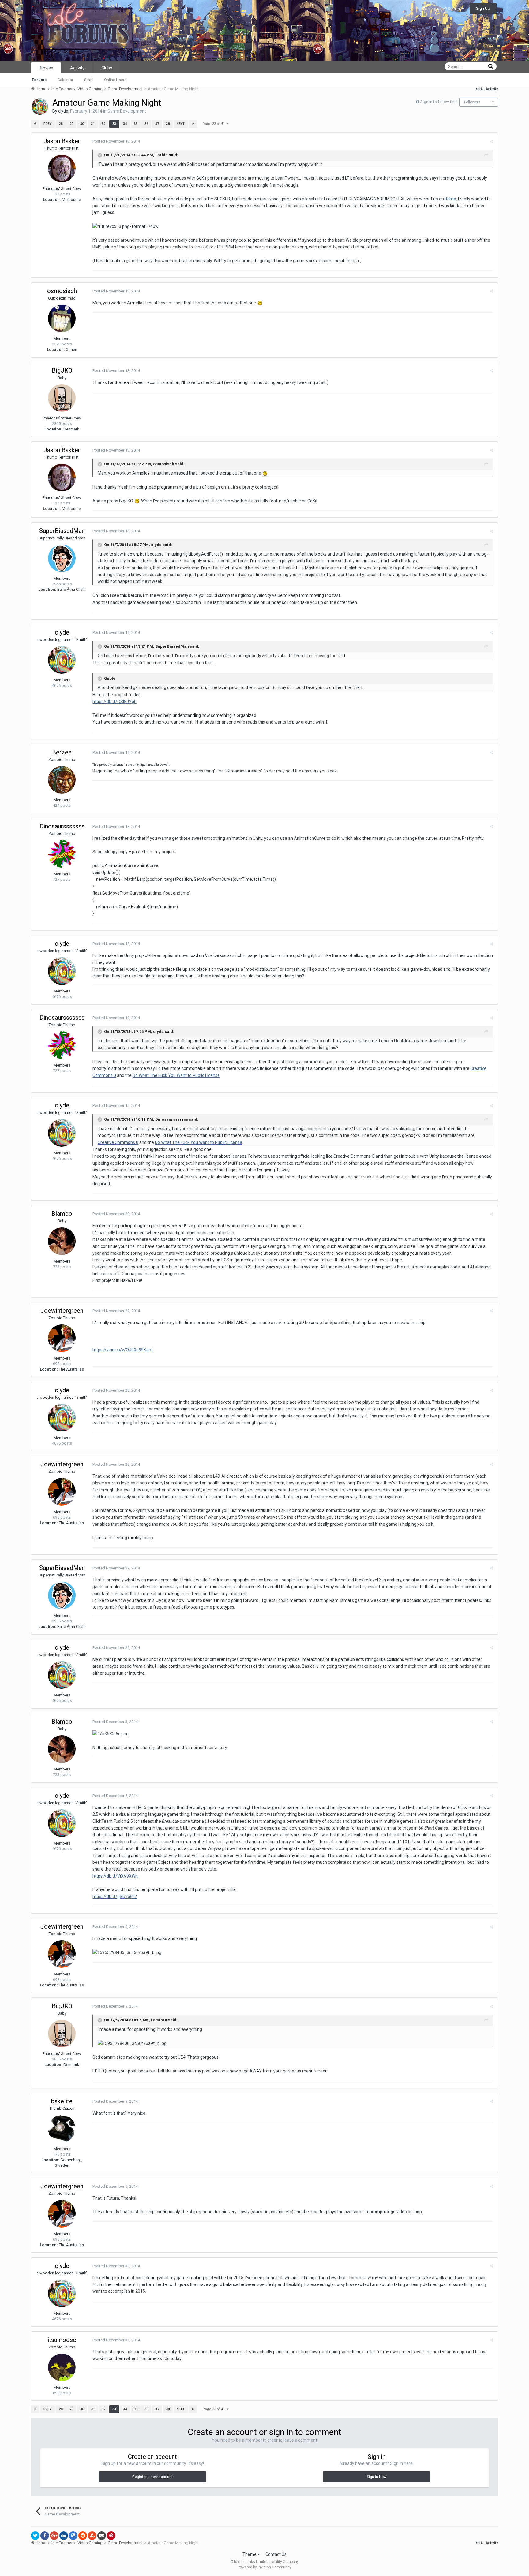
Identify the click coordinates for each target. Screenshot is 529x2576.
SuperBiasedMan (62, 531)
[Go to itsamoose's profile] (62, 2367)
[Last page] (193, 124)
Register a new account (152, 2477)
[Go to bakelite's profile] (62, 2129)
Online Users (115, 80)
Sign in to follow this (438, 102)
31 (93, 124)
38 (168, 124)
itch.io (450, 199)
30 (82, 124)
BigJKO (62, 370)
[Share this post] (491, 141)
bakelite (62, 2101)
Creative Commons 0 (118, 1142)
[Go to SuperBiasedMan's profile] (62, 558)
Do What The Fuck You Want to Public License (176, 1075)
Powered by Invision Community (264, 2567)
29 (71, 124)
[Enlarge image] (260, 303)
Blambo (62, 1214)
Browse (46, 68)
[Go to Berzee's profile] (62, 780)
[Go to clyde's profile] (40, 106)
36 (146, 124)
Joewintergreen (62, 1311)
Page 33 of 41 (215, 124)
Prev (48, 124)
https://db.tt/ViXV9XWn (115, 1876)
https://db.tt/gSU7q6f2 (115, 1897)
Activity (77, 68)
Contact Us (276, 2554)
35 (136, 124)
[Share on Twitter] (35, 2536)
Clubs (107, 68)
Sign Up (483, 8)
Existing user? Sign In (442, 9)
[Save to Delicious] (73, 2536)
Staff (89, 80)
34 (125, 124)
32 (103, 124)
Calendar (65, 80)
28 (61, 124)
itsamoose (62, 2340)
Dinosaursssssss (62, 826)
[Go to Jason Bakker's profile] (62, 169)
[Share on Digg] (64, 2536)
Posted (116, 141)
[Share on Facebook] (45, 2536)
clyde (63, 111)
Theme (250, 2554)
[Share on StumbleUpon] (92, 2536)
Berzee (62, 752)
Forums (39, 80)
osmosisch (62, 291)
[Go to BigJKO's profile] (62, 398)
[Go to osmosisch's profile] (62, 318)
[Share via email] (102, 2536)
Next (181, 124)
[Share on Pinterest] (111, 2536)
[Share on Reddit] (83, 2536)
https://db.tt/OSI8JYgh (114, 702)
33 (114, 124)
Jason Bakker (62, 141)
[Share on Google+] (54, 2536)
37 (157, 124)
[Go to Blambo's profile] (62, 1241)
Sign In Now (377, 2477)
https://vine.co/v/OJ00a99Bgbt (123, 1350)
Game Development (127, 111)
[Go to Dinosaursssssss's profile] (62, 854)
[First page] (35, 124)
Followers (472, 102)
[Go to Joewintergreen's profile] (62, 1338)
